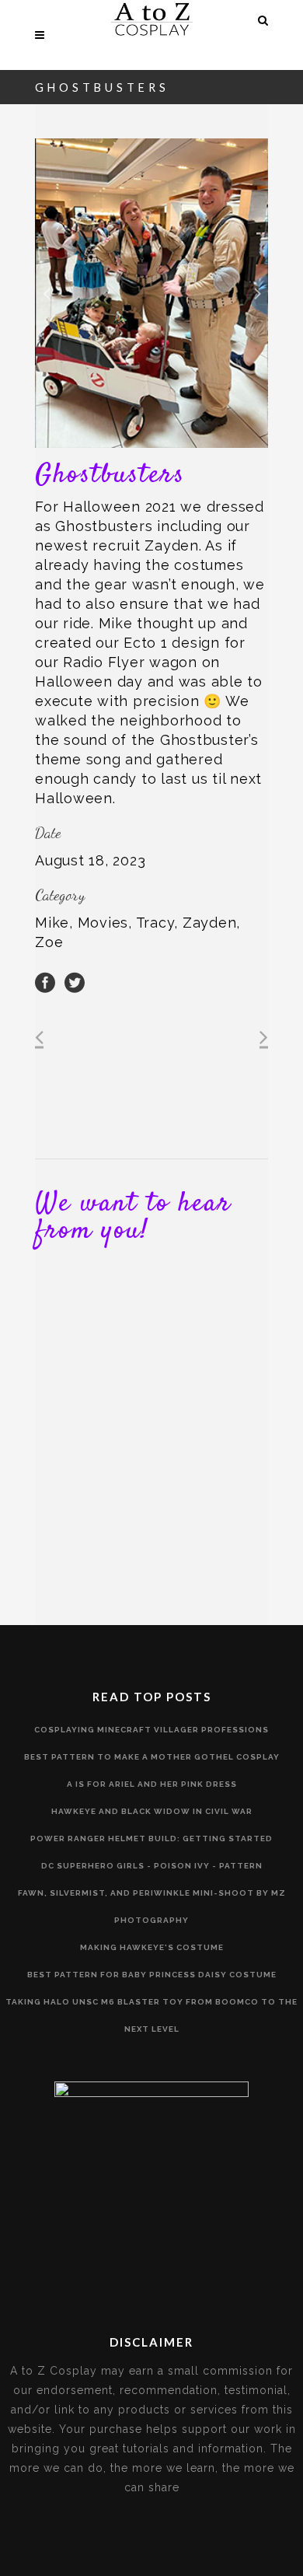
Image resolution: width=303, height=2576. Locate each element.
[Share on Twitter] (75, 981)
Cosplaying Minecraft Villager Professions (151, 1730)
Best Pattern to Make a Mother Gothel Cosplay (152, 1757)
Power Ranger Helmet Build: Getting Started (151, 1839)
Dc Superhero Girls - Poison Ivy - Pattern (152, 1866)
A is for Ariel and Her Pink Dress (152, 1784)
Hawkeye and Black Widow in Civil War (152, 1811)
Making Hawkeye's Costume (152, 1947)
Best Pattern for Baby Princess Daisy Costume (152, 1975)
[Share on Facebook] (45, 981)
